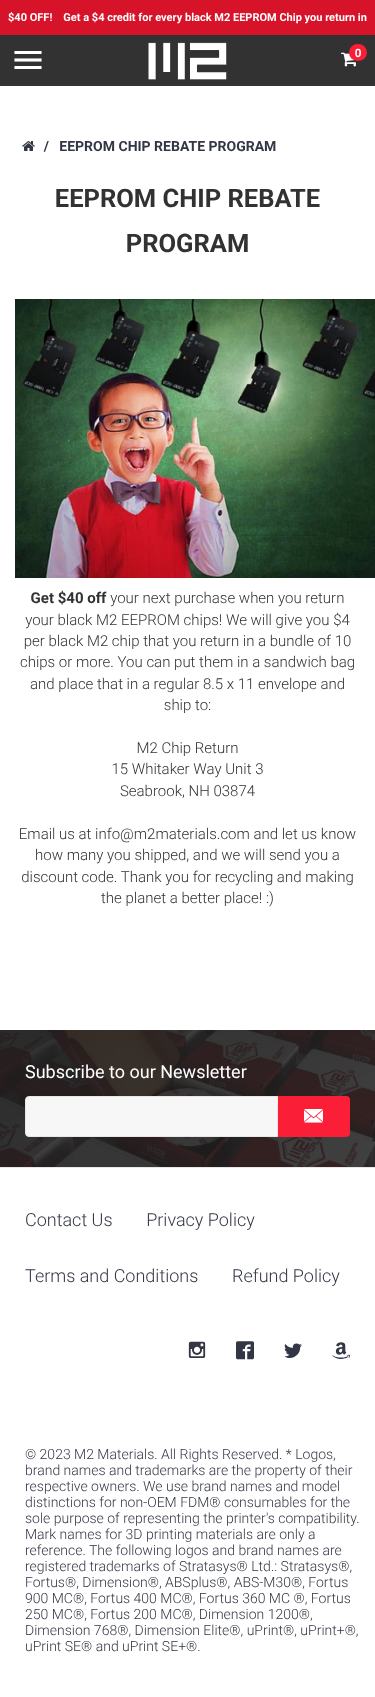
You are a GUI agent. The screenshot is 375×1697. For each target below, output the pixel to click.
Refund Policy (286, 1276)
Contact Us (69, 1220)
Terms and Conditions (111, 1276)
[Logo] (188, 61)
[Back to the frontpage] (27, 147)
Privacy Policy (200, 1220)
